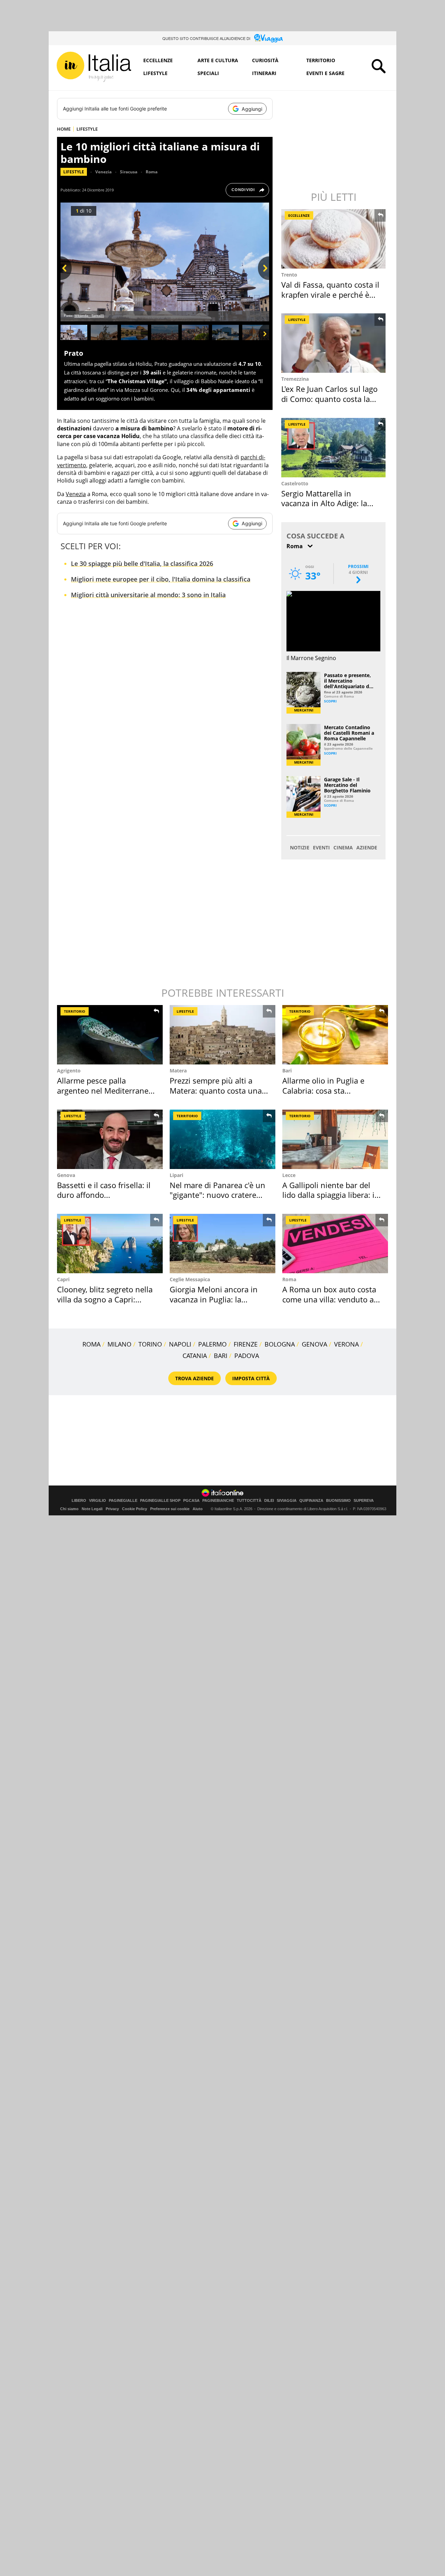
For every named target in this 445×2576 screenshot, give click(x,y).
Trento (289, 275)
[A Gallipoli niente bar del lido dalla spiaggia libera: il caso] (335, 1139)
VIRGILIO (98, 1501)
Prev (66, 280)
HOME (64, 129)
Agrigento (69, 1071)
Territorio (321, 60)
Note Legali (92, 1509)
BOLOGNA (280, 1344)
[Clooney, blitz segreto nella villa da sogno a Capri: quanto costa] (110, 1244)
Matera (178, 1071)
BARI (221, 1356)
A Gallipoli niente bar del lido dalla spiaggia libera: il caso (329, 1195)
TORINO (150, 1344)
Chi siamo (69, 1509)
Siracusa (129, 172)
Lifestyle (155, 73)
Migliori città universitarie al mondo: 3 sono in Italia (148, 595)
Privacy (112, 1509)
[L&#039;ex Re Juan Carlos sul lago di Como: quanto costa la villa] (334, 343)
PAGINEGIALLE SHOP (160, 1501)
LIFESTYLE (87, 129)
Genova (66, 1175)
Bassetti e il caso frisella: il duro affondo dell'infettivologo (104, 1195)
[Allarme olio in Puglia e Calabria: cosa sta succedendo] (335, 1035)
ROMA (91, 1344)
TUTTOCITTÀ (249, 1501)
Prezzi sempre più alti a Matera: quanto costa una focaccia (216, 1090)
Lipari (176, 1175)
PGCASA (191, 1501)
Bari (287, 1071)
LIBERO (79, 1501)
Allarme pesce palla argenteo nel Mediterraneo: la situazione (106, 1090)
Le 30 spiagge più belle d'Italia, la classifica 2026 (142, 563)
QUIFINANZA (311, 1501)
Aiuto (198, 1509)
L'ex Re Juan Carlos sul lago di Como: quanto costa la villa (329, 399)
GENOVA (314, 1344)
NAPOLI (180, 1344)
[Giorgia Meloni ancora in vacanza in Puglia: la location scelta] (222, 1244)
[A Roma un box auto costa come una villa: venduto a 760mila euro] (335, 1244)
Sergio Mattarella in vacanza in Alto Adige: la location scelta (324, 503)
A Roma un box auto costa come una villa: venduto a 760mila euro (329, 1299)
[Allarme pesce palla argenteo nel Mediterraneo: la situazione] (110, 1035)
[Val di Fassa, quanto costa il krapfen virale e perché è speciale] (334, 239)
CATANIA (195, 1356)
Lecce (289, 1175)
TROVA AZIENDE (195, 1378)
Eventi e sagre (325, 73)
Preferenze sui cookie (170, 1509)
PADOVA (247, 1356)
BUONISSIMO (338, 1501)
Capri (63, 1279)
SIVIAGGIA (287, 1501)
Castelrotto (295, 483)
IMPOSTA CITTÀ (251, 1378)
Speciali (208, 73)
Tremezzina (295, 379)
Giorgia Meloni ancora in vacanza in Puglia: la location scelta (214, 1299)
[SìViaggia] (269, 38)
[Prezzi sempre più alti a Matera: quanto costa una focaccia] (222, 1035)
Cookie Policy (135, 1509)
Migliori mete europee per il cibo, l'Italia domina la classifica (161, 579)
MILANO (119, 1344)
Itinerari (264, 73)
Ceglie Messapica (190, 1279)
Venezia (103, 172)
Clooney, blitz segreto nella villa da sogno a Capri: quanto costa (105, 1299)
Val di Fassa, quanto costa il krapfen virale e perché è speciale (330, 294)
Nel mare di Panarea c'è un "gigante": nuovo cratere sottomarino (217, 1195)
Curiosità (265, 60)
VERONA (346, 1344)
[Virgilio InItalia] (94, 67)
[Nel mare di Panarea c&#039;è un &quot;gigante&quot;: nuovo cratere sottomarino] (222, 1139)
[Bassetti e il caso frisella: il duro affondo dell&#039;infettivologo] (110, 1139)
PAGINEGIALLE (123, 1501)
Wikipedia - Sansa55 (89, 316)
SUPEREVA (364, 1501)
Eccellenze (158, 60)
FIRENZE (246, 1344)
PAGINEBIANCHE (218, 1501)
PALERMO (212, 1344)
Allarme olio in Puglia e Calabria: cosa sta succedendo (323, 1090)
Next (264, 280)
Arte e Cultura (218, 60)
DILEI (269, 1501)
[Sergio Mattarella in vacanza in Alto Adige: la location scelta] (334, 448)
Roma (152, 172)
